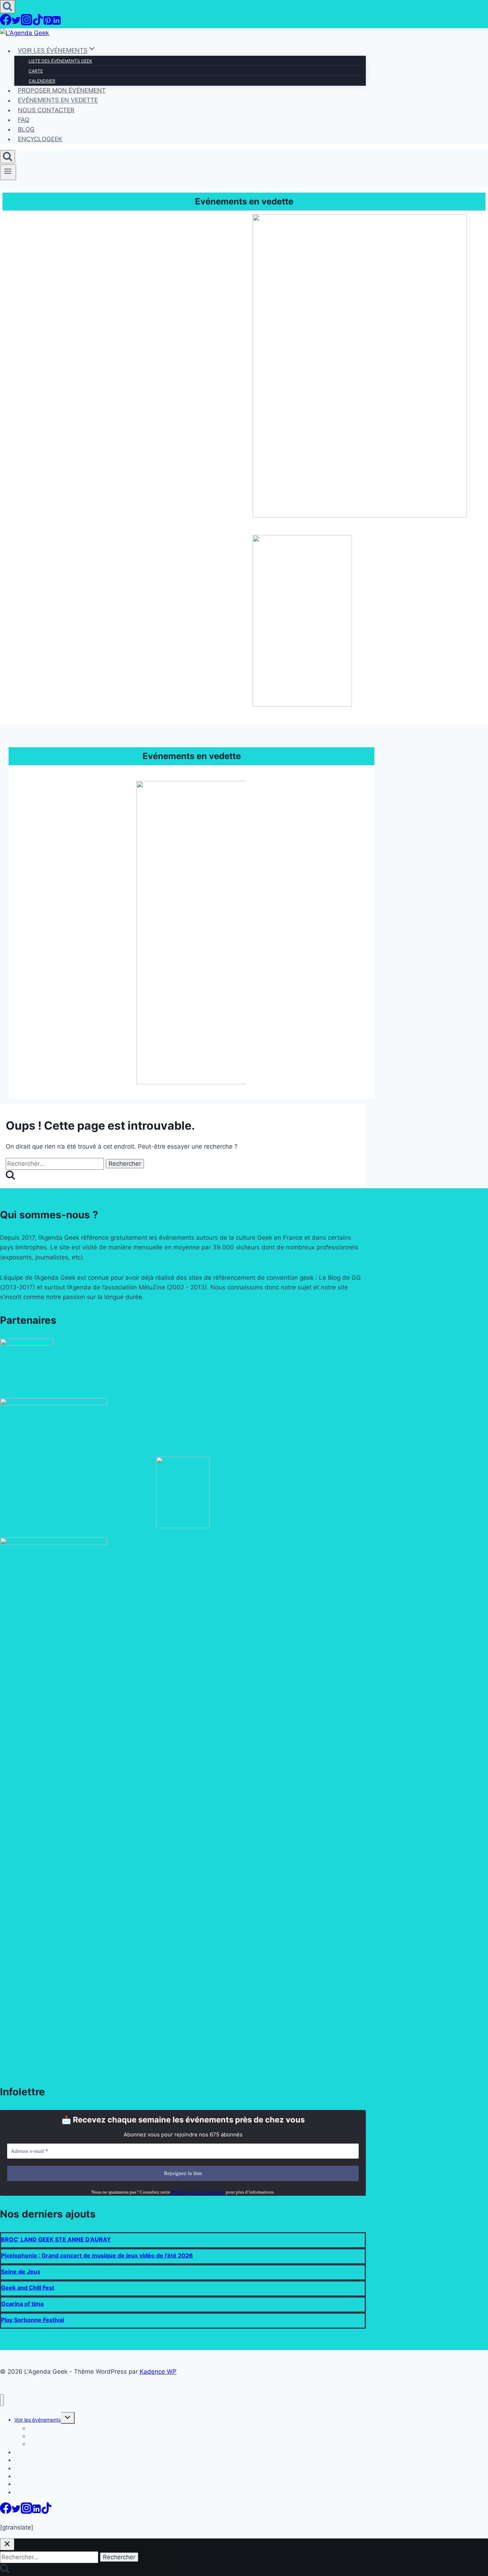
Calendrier (42, 81)
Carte (36, 71)
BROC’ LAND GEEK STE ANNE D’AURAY (56, 2239)
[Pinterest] (48, 23)
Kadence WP (158, 2372)
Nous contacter (46, 110)
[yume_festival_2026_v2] (360, 515)
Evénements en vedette (58, 100)
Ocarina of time (23, 2304)
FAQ (24, 120)
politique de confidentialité (198, 2192)
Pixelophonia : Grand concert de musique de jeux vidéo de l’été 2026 (97, 2255)
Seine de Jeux (21, 2272)
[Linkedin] (56, 23)
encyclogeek (40, 139)
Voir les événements (38, 2420)
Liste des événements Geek (60, 61)
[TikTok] (38, 23)
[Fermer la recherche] (7, 2544)
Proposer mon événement (62, 90)
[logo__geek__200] (183, 1526)
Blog (26, 129)
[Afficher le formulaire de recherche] (8, 7)
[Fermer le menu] (2, 2400)
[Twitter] (16, 23)
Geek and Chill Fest (28, 2288)
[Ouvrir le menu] (8, 172)
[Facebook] (6, 23)
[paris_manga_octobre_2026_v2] (302, 704)
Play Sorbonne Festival (33, 2320)
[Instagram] (26, 23)
